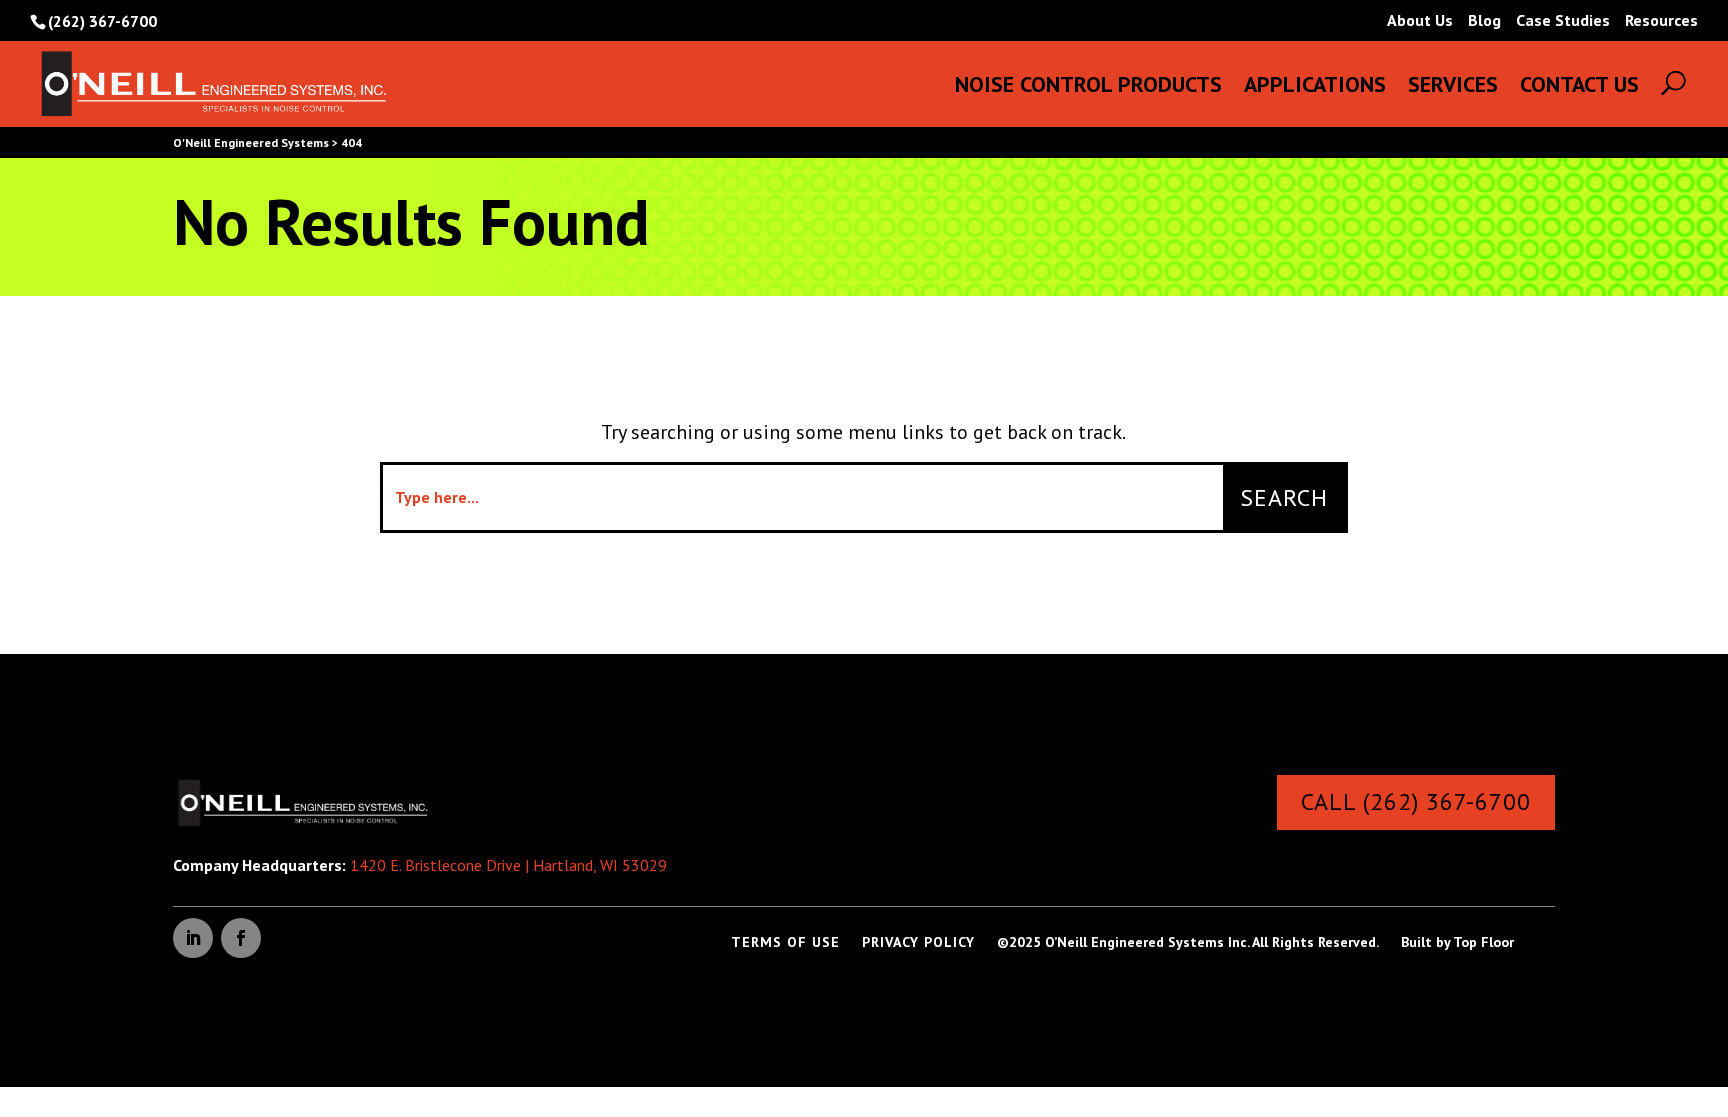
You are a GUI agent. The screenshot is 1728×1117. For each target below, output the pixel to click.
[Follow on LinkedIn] (193, 938)
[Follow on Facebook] (241, 938)
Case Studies (1563, 21)
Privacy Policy (918, 943)
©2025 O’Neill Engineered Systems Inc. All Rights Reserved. (1188, 943)
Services (1453, 87)
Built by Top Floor (1457, 943)
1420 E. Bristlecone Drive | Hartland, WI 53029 (508, 865)
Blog (1484, 21)
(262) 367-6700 (102, 21)
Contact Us (1579, 87)
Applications (1315, 87)
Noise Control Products (1088, 87)
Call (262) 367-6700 (1416, 801)
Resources (1661, 21)
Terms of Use (785, 943)
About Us (1420, 21)
